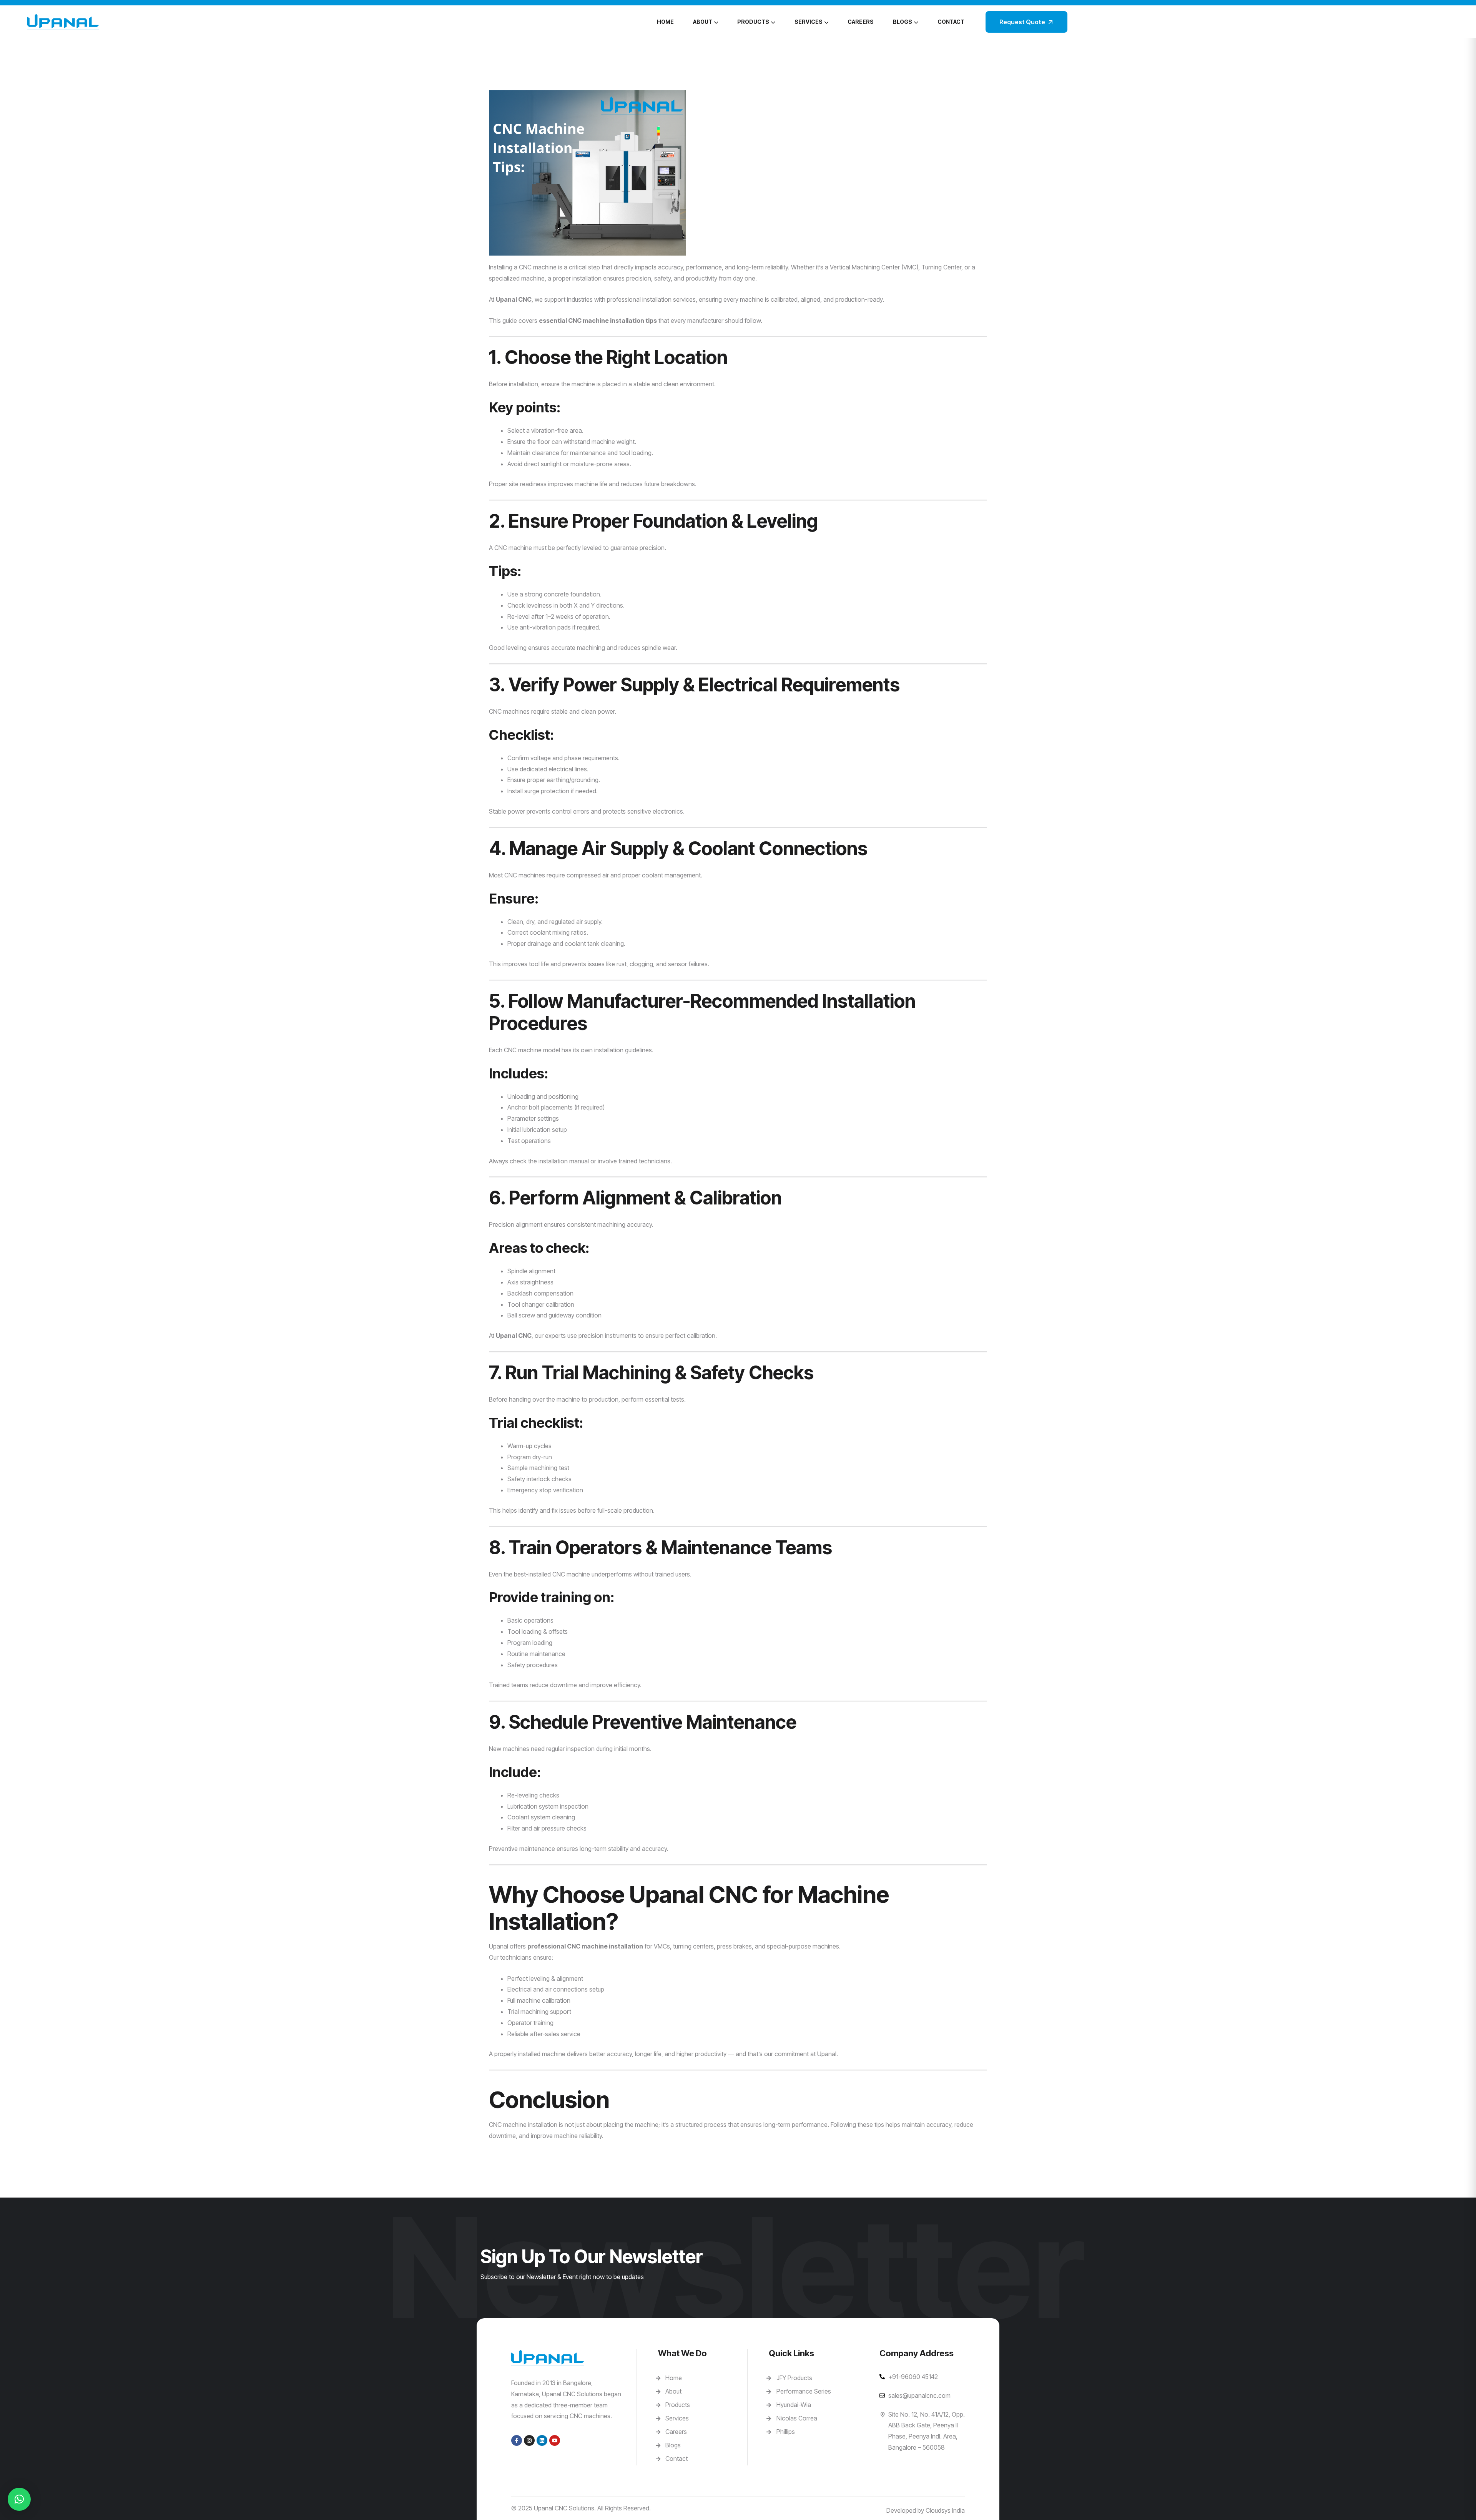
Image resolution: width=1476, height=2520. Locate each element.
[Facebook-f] (517, 2440)
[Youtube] (555, 2440)
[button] (19, 2499)
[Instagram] (529, 2440)
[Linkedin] (542, 2440)
